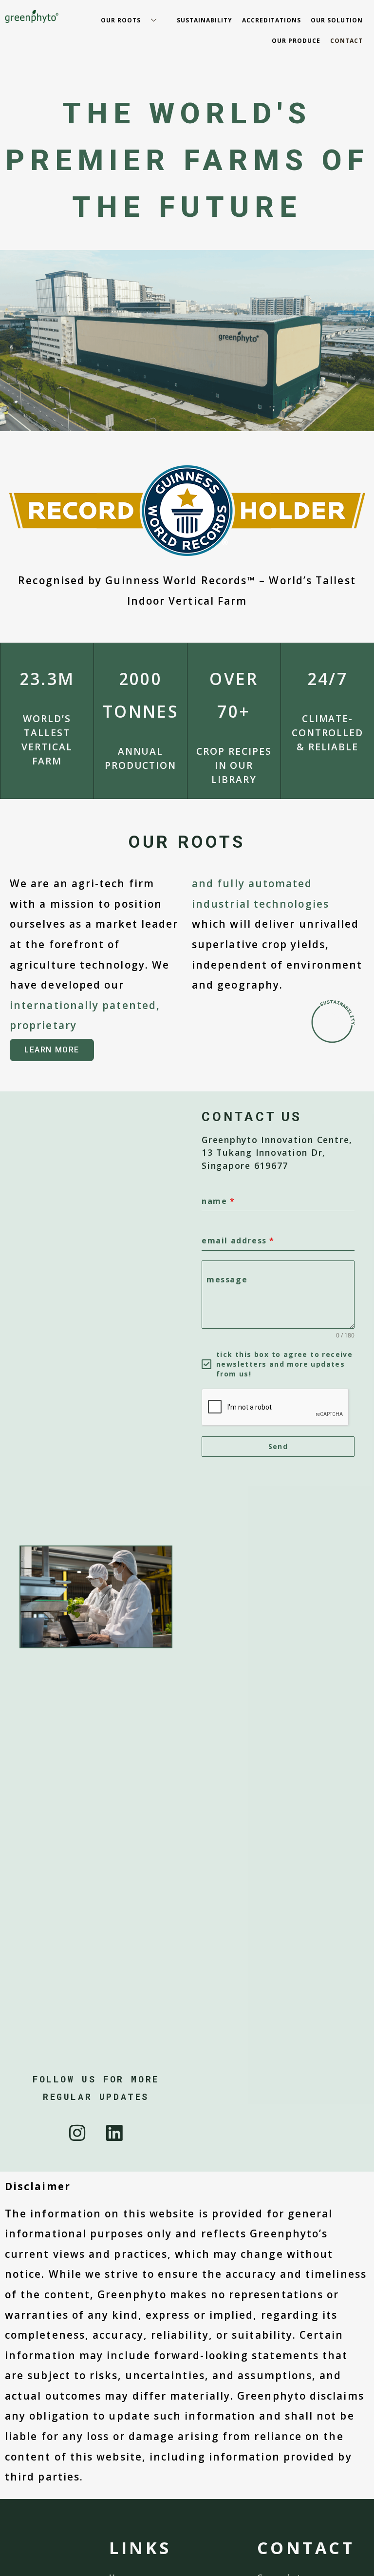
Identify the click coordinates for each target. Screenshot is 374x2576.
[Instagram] (77, 2133)
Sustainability (205, 20)
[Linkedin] (115, 2133)
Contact (346, 41)
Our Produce (296, 41)
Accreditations (271, 20)
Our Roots (121, 20)
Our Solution (337, 20)
